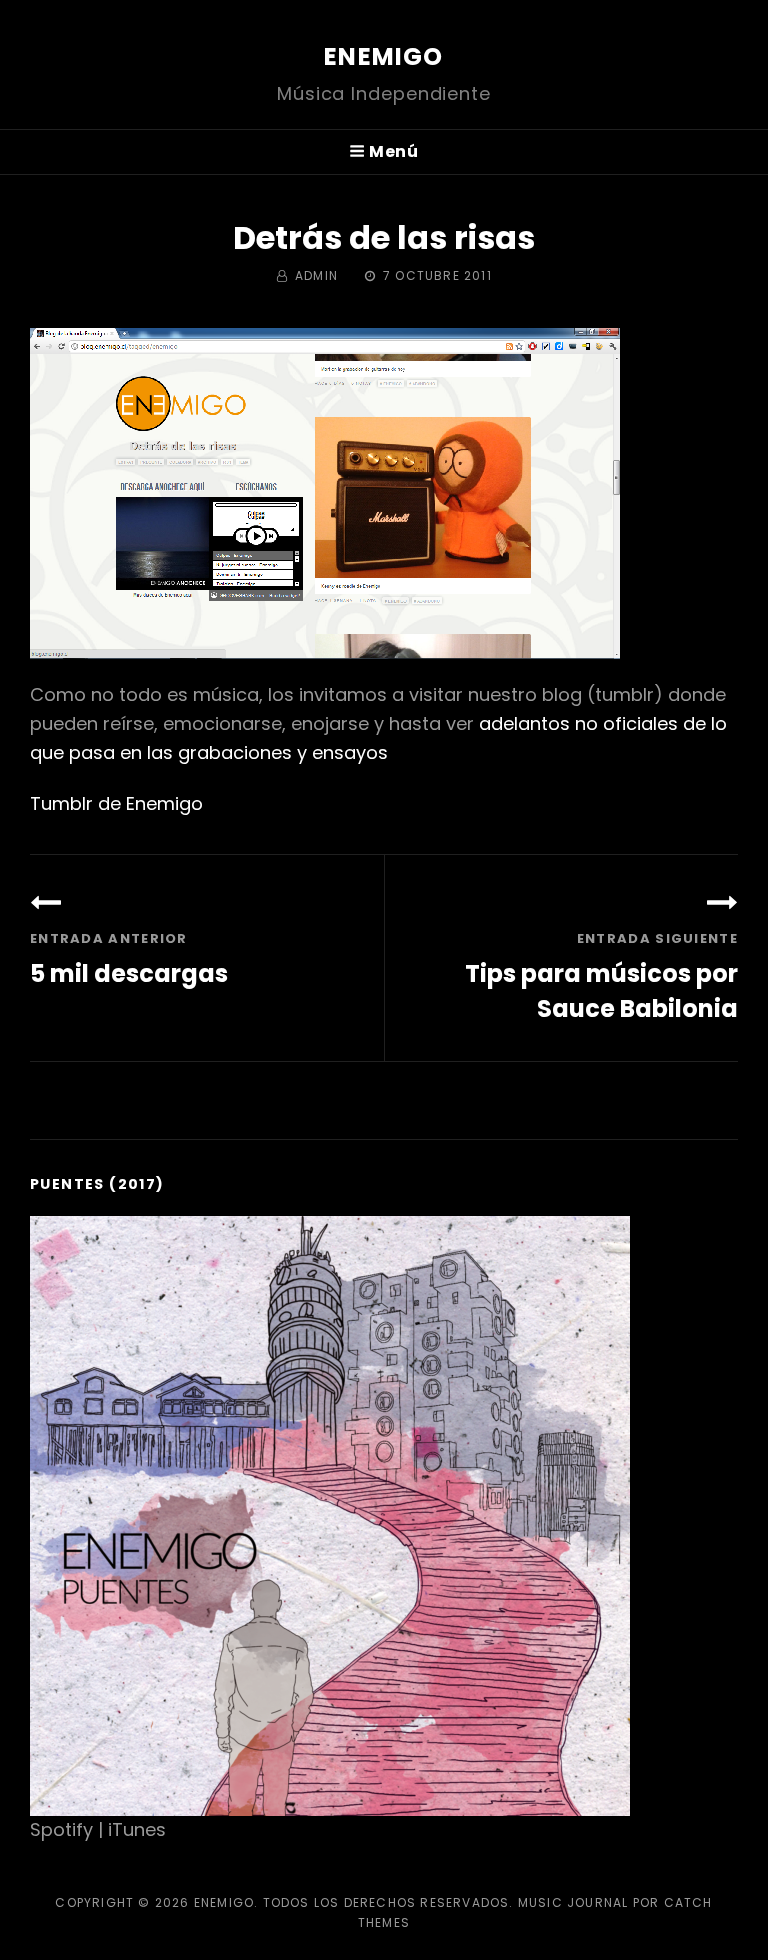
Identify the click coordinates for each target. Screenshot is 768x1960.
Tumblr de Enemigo (116, 803)
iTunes (137, 1829)
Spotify (61, 1829)
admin (316, 275)
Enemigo (383, 56)
